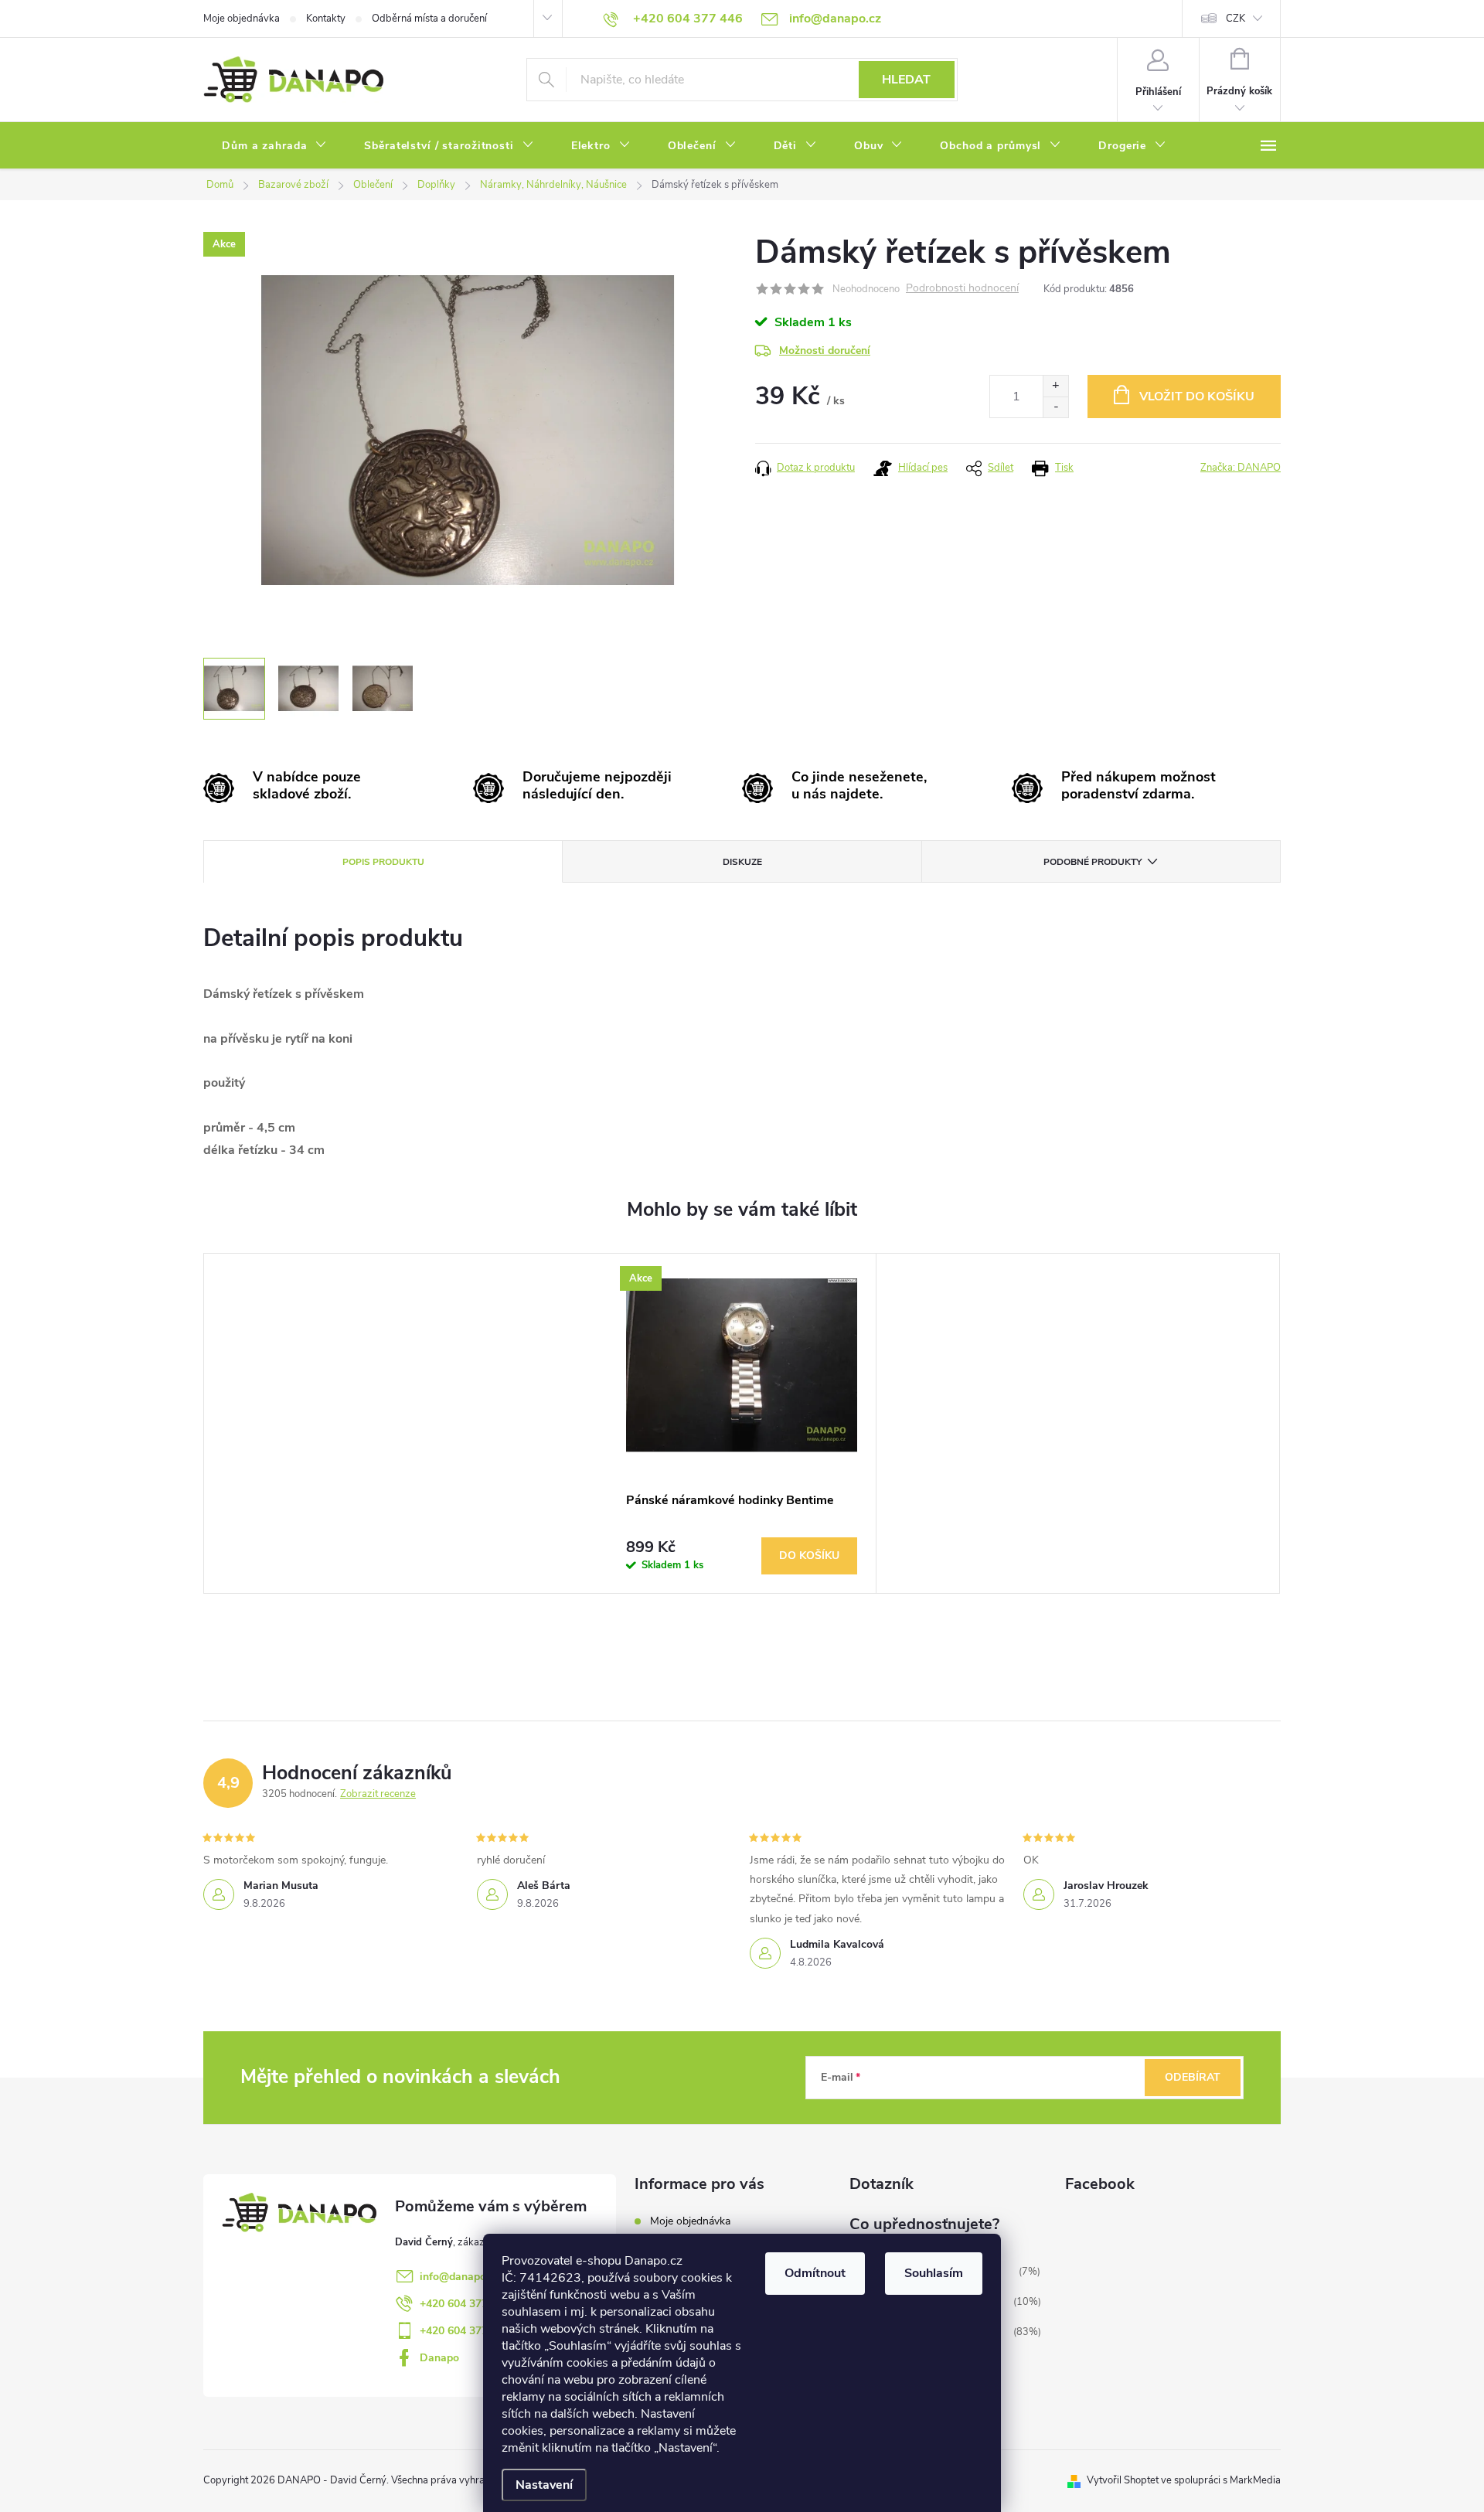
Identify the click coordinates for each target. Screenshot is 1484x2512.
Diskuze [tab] (742, 862)
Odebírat (1193, 2077)
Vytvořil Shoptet (1123, 2480)
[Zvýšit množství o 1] (1055, 386)
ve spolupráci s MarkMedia (1221, 2480)
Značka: (1241, 468)
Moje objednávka (242, 19)
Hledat (906, 80)
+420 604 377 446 (465, 2304)
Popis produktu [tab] (383, 862)
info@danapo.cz (459, 2277)
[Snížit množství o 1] (1055, 407)
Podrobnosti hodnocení (962, 289)
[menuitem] (274, 146)
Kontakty (326, 19)
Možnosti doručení (825, 351)
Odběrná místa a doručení (429, 19)
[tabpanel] (742, 1423)
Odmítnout (815, 2273)
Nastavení (544, 2485)
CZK (1236, 19)
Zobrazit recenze (378, 1794)
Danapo (439, 2358)
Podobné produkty (1093, 862)
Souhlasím (934, 2273)
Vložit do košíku (1197, 397)
